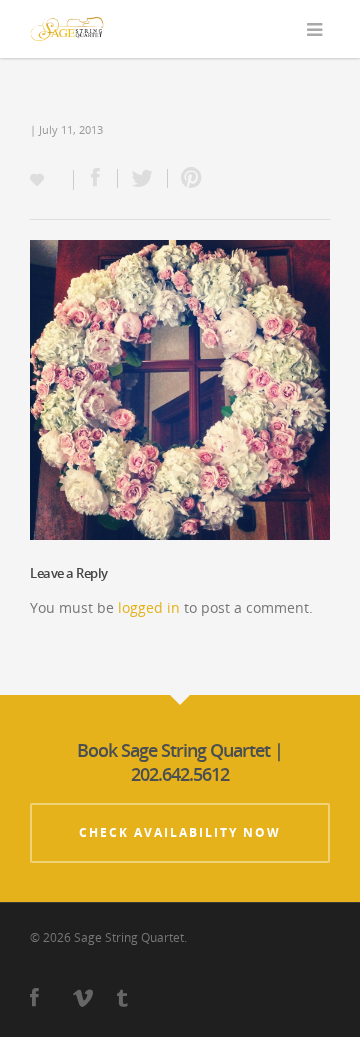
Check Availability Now (180, 832)
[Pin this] (187, 178)
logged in (149, 607)
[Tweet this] (143, 178)
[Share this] (96, 178)
